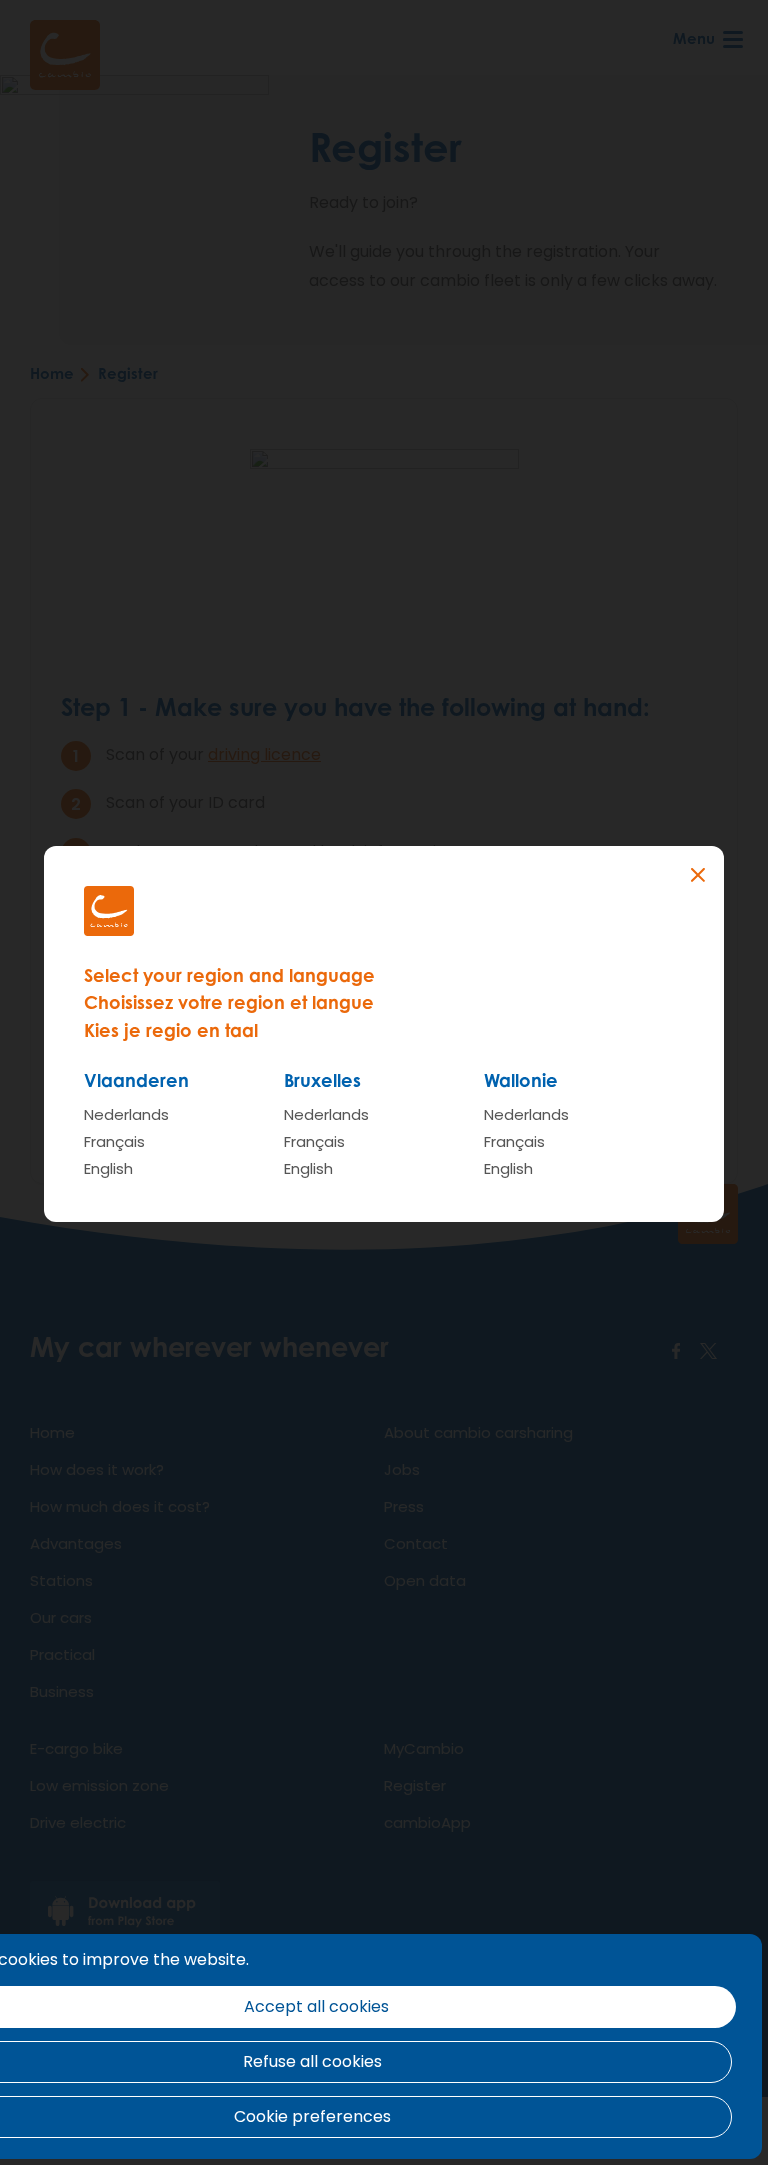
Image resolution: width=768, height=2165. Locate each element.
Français (114, 1141)
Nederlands (126, 1114)
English (108, 1168)
